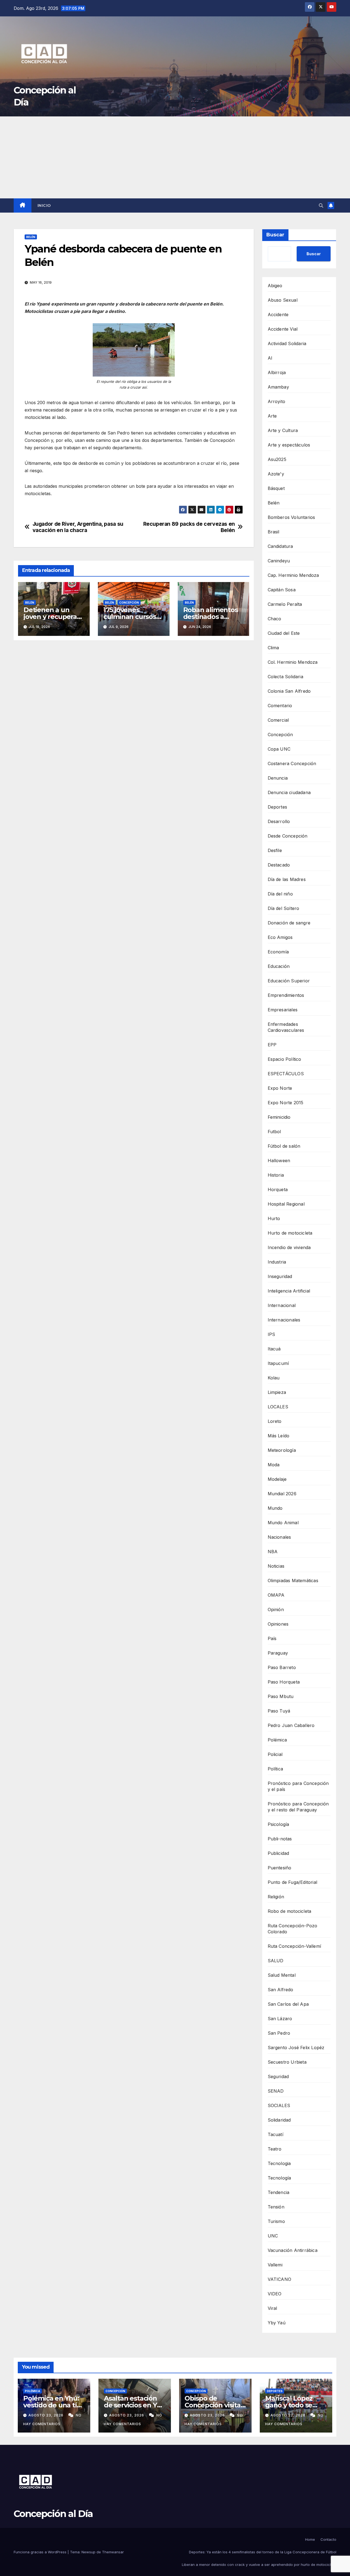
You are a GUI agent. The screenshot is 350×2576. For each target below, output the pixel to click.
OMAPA (276, 1595)
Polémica (277, 1740)
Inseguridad (280, 1276)
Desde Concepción (288, 836)
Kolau (274, 1378)
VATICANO (280, 2279)
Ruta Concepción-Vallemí (294, 1946)
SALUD (276, 1961)
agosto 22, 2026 (288, 2415)
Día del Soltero (284, 908)
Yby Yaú (277, 2323)
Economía (278, 952)
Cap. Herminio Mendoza (293, 575)
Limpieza (277, 1392)
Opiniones (278, 1624)
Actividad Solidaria (287, 343)
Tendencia (279, 2192)
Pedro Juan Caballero (291, 1725)
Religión (276, 1897)
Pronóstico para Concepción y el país (298, 1786)
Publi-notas (280, 1839)
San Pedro (279, 2033)
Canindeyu (279, 561)
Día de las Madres (287, 879)
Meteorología (282, 1450)
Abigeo (275, 286)
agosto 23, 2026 (46, 2415)
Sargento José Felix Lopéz (296, 2048)
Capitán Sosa (282, 590)
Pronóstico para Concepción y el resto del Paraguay (298, 1807)
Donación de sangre (289, 923)
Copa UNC (279, 749)
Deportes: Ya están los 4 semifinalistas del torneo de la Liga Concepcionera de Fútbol (263, 2552)
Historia (276, 1175)
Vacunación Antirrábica (293, 2250)
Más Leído (279, 1436)
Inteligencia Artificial (289, 1291)
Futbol (274, 1132)
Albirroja (277, 372)
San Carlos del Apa (288, 2004)
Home (310, 2539)
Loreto (275, 1421)
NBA (273, 1552)
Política (275, 1769)
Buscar (275, 235)
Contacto (328, 2539)
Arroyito (277, 401)
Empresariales (283, 1010)
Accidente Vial (283, 329)
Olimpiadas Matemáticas (293, 1581)
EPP (272, 1045)
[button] (321, 205)
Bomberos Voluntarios (291, 517)
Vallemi (275, 2265)
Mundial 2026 (282, 1494)
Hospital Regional (286, 1204)
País (272, 1638)
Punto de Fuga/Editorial (293, 1882)
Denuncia (278, 778)
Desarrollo (279, 821)
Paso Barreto (282, 1667)
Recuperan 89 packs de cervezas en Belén (189, 527)
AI (270, 358)
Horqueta (278, 1189)
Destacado (279, 865)
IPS (272, 1334)
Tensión (276, 2207)
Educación (279, 966)
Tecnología (279, 2178)
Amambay (278, 387)
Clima (273, 648)
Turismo (276, 2221)
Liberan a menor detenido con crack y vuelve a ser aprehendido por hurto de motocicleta (259, 2565)
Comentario (280, 706)
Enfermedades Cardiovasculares (286, 1027)
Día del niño (280, 894)
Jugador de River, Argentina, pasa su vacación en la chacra (78, 527)
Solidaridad (279, 2120)
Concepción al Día (53, 2514)
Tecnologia (279, 2163)
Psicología (278, 1824)
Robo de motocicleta (290, 1911)
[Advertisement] (175, 157)
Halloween (279, 1161)
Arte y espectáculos (289, 445)
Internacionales (284, 1320)
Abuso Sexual (283, 300)
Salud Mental (282, 1975)
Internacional (282, 1305)
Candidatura (280, 546)
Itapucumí (278, 1363)
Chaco (275, 619)
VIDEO (275, 2294)
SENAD (276, 2091)
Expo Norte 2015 (286, 1103)
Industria (277, 1262)
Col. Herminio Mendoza (293, 662)
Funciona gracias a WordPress (41, 2552)
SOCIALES (279, 2105)
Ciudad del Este (284, 633)
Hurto (274, 1218)
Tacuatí (275, 2134)
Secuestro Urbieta (287, 2062)
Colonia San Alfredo (289, 691)
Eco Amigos (280, 937)
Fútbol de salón (284, 1146)
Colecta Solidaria (285, 677)
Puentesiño (280, 1868)
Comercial (278, 720)
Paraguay (278, 1653)
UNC (273, 2236)
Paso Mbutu (281, 1696)
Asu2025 (277, 459)
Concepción (129, 603)
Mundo (275, 1508)
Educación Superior (289, 981)
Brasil (274, 532)
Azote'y (276, 474)
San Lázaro (280, 2019)
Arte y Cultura (283, 430)
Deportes (278, 807)
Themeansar (113, 2552)
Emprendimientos (286, 995)
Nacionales (279, 1537)
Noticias (276, 1566)
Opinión (276, 1609)
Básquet (276, 488)
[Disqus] (134, 723)
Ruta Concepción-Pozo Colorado (293, 1929)
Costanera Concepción (292, 763)
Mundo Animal (283, 1523)
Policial (275, 1754)
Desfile (275, 850)
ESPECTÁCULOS (286, 1074)
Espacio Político (285, 1059)
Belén (31, 237)
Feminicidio (279, 1117)
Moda (274, 1465)
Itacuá (274, 1349)
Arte (272, 416)
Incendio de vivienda (289, 1247)
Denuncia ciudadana (289, 792)
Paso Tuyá (279, 1711)
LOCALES (278, 1407)
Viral (272, 2308)
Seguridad (278, 2076)
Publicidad (278, 1853)
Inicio (44, 205)
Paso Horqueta (284, 1682)
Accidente (278, 315)
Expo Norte (280, 1088)
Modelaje (277, 1479)
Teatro (275, 2149)
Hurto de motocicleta (290, 1233)
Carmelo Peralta (285, 604)
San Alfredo (281, 1990)
